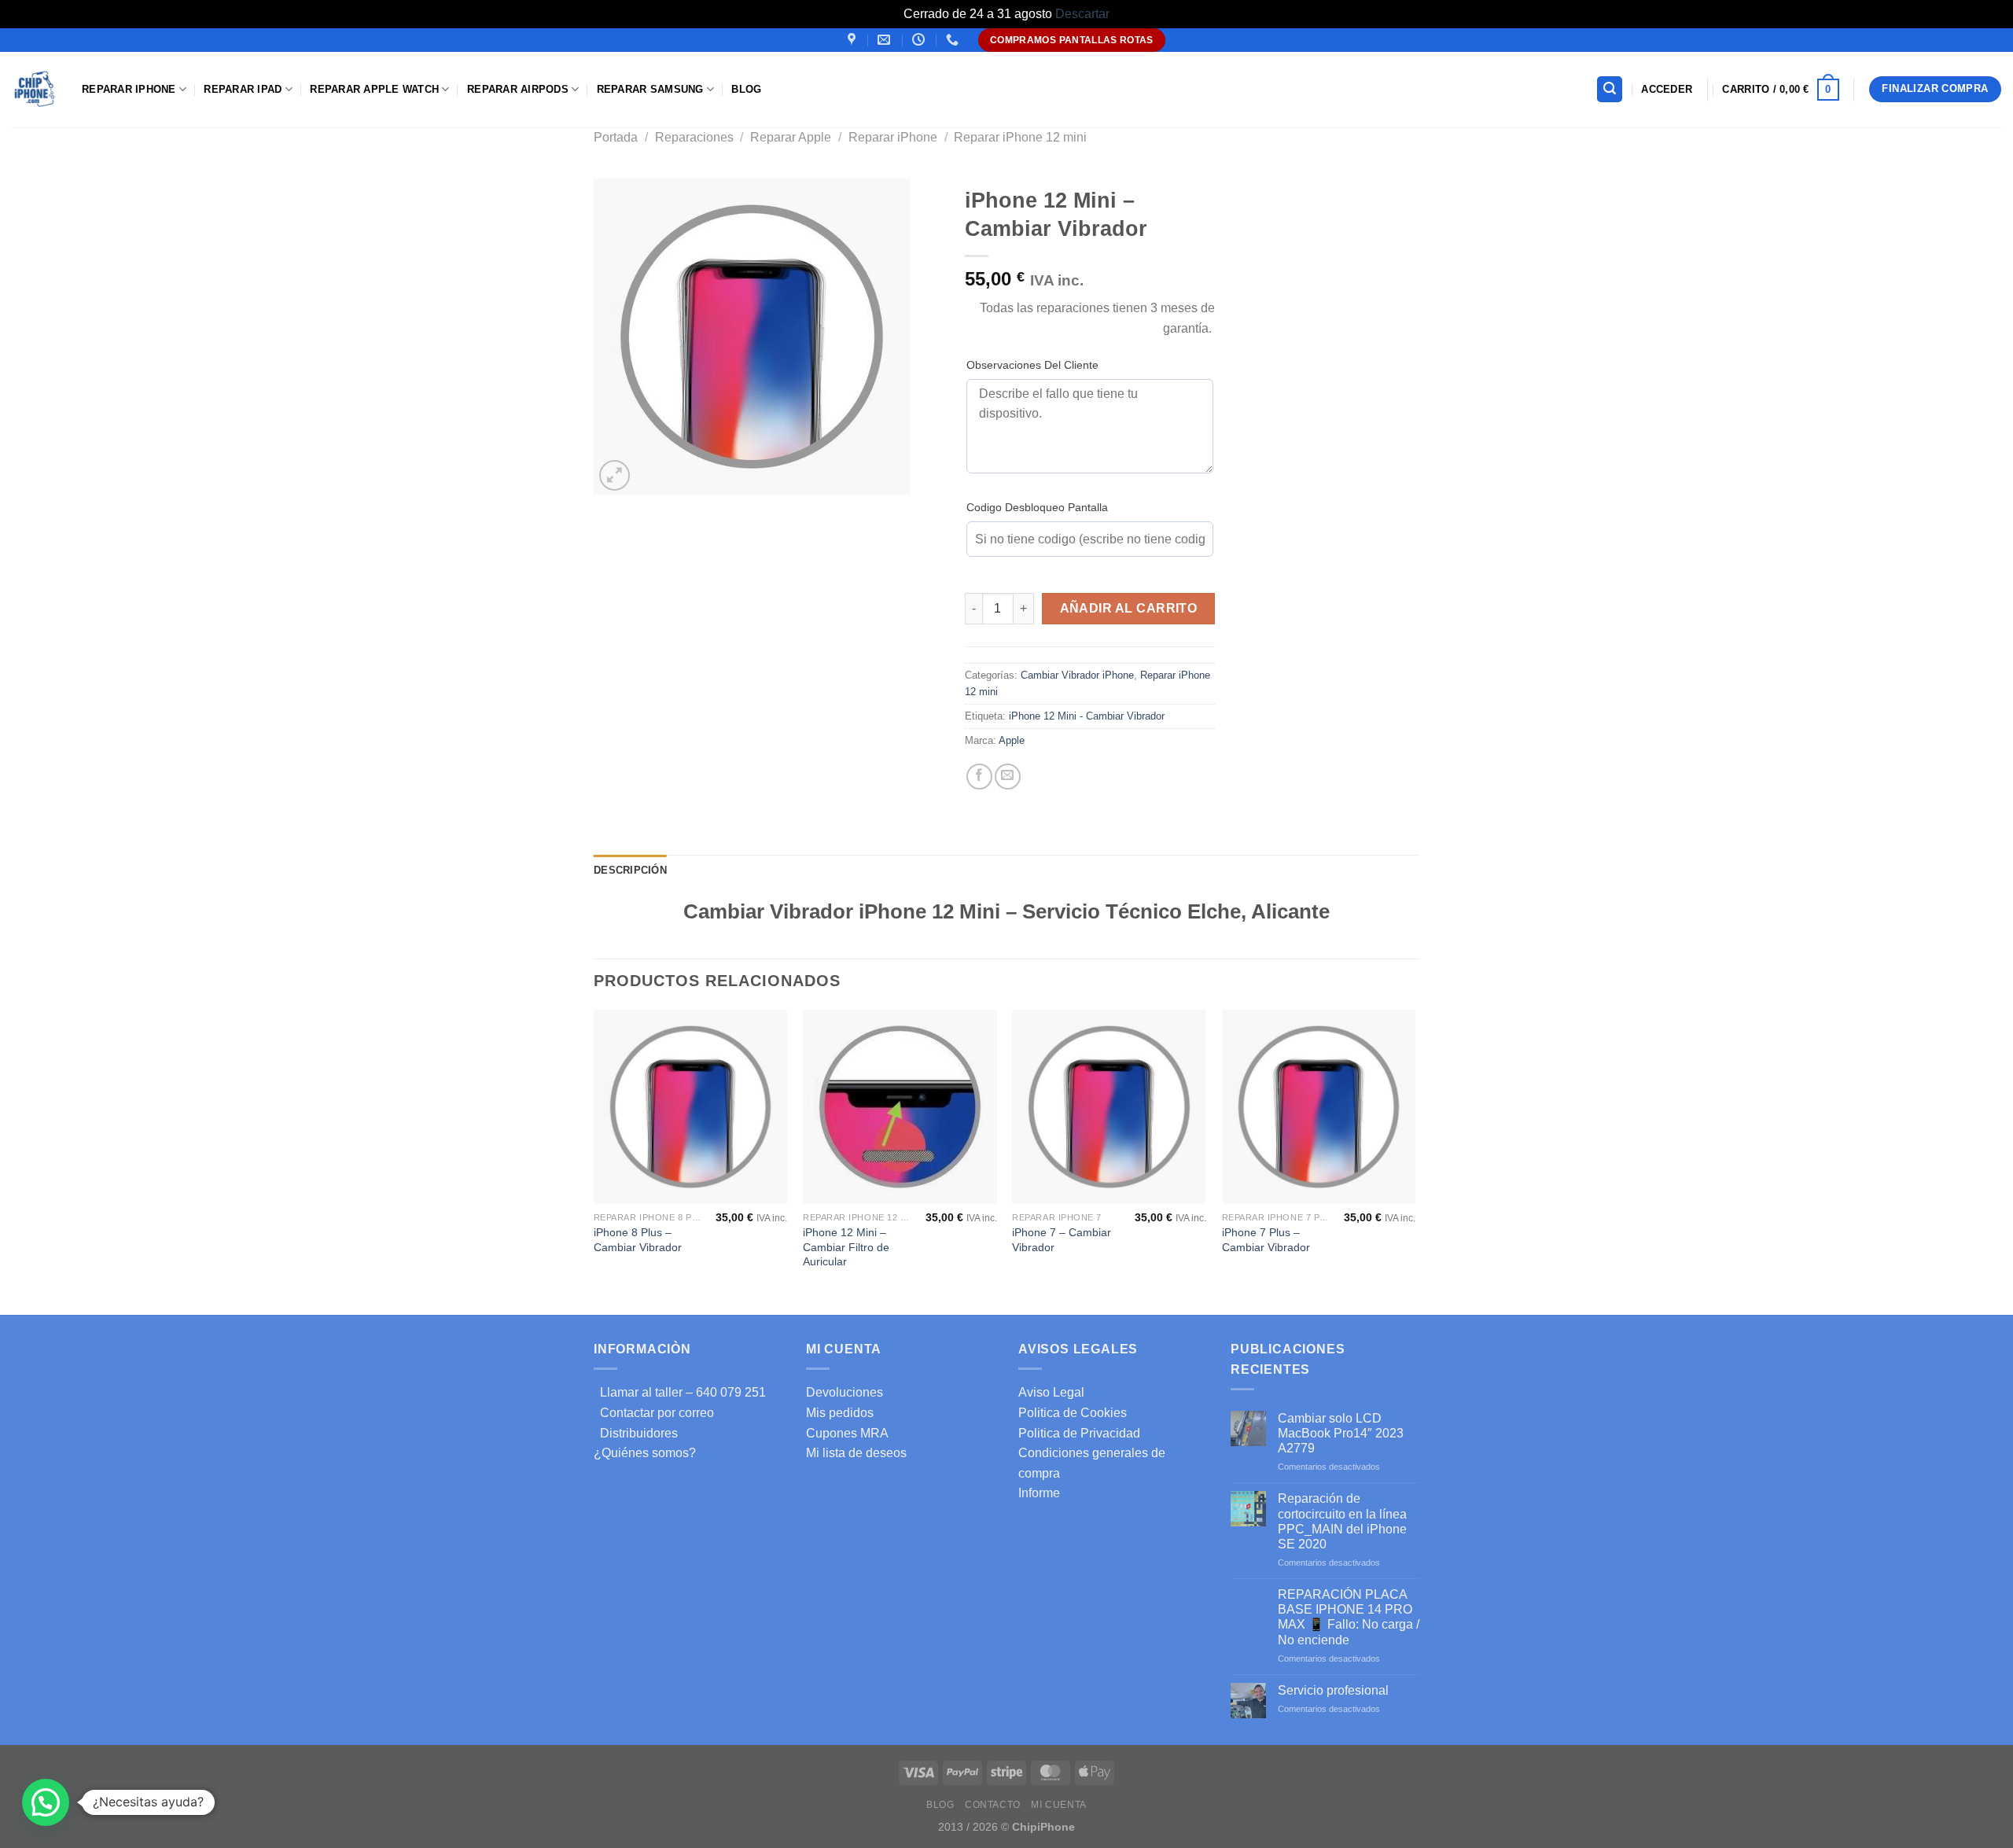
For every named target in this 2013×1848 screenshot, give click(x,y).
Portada (616, 137)
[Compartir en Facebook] (979, 777)
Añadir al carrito (1129, 608)
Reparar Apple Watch (374, 89)
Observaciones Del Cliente (1032, 365)
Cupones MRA (847, 1433)
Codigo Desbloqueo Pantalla (1037, 507)
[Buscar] (1610, 89)
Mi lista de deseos (856, 1453)
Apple (1012, 740)
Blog (746, 89)
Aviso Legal (1051, 1392)
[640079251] (954, 40)
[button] (46, 1802)
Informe (1039, 1493)
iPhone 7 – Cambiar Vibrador (1062, 1240)
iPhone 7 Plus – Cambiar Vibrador (1266, 1240)
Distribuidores (636, 1433)
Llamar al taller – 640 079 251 (680, 1392)
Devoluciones (845, 1392)
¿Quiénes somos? (645, 1453)
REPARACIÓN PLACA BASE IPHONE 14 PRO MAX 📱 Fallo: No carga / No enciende (1349, 1617)
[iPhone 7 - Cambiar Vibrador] (1109, 1107)
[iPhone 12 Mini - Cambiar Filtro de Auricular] (900, 1107)
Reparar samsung (650, 89)
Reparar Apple (791, 137)
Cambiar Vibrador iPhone (1077, 675)
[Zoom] (615, 475)
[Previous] (594, 1161)
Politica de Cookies (1073, 1413)
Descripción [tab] (630, 870)
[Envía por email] (1008, 777)
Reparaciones (694, 137)
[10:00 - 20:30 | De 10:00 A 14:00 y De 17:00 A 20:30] (920, 40)
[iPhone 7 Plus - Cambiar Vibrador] (1319, 1107)
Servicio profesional (1333, 1690)
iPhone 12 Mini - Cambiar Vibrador (1087, 716)
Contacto (993, 1805)
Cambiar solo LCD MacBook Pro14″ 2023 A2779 (1341, 1433)
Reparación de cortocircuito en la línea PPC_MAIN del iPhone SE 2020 (1342, 1521)
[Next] (1415, 1161)
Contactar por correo (654, 1413)
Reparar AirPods (518, 89)
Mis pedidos (840, 1413)
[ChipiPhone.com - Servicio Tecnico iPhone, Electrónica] (35, 89)
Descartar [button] (1082, 14)
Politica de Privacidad (1079, 1433)
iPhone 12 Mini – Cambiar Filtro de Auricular (846, 1247)
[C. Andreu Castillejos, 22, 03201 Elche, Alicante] (854, 40)
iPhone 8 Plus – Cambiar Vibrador (638, 1240)
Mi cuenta (1059, 1805)
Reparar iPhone (129, 89)
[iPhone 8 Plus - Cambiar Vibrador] (691, 1107)
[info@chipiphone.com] (886, 40)
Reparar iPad (243, 89)
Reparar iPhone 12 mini (1020, 137)
